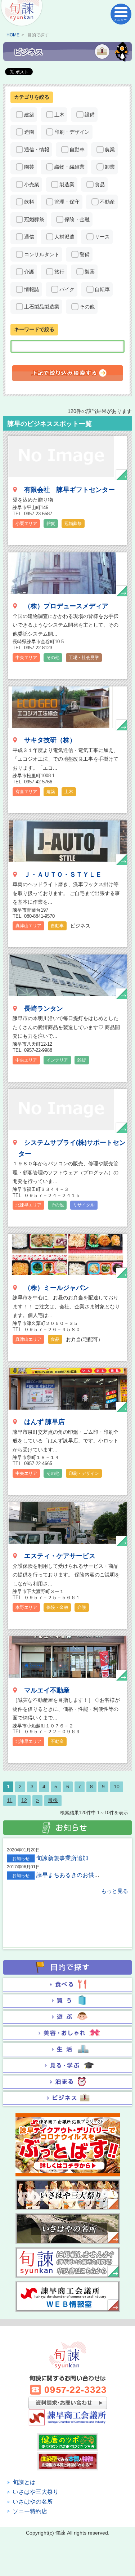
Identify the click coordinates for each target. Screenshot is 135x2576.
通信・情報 (37, 150)
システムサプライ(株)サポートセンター (72, 1148)
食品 (100, 184)
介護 (29, 272)
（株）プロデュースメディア (66, 606)
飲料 (29, 202)
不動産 (107, 202)
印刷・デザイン (72, 132)
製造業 (67, 184)
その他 (87, 307)
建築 (29, 115)
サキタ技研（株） (50, 740)
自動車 (77, 150)
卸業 (110, 167)
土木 (59, 115)
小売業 (32, 184)
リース (102, 237)
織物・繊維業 (69, 167)
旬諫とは (24, 2482)
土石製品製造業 (42, 307)
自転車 (102, 289)
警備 (85, 254)
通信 (29, 237)
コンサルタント (42, 254)
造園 (29, 132)
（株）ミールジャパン (57, 1288)
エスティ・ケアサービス (60, 1556)
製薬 (90, 272)
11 (10, 1800)
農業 (110, 150)
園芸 (29, 167)
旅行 (59, 272)
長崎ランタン (44, 1009)
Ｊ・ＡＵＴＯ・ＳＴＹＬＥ (63, 875)
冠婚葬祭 (34, 219)
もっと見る (115, 1891)
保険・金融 (77, 219)
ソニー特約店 (30, 2511)
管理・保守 (67, 202)
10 (117, 1787)
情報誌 (32, 289)
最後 (53, 1800)
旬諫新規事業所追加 (62, 1858)
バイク (67, 289)
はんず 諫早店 (44, 1422)
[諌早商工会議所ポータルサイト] (22, 14)
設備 (90, 115)
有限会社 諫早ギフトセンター (69, 490)
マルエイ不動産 (47, 1690)
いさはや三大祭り (36, 2492)
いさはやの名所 (33, 2502)
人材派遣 (64, 237)
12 (24, 1800)
